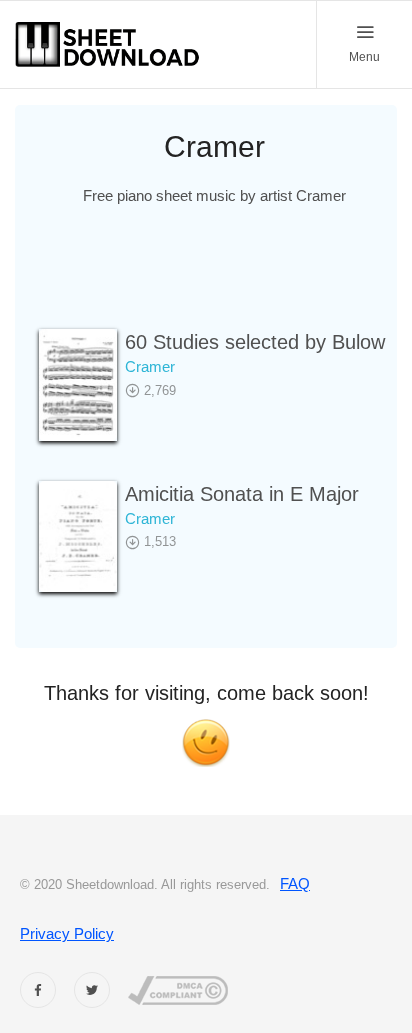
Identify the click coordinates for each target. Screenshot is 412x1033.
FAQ (295, 883)
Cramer (150, 366)
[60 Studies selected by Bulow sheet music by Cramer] (78, 384)
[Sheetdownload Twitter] (92, 990)
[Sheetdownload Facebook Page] (38, 990)
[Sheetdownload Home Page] (108, 44)
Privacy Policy (67, 933)
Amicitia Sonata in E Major (242, 494)
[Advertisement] (214, 280)
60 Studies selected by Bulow (255, 342)
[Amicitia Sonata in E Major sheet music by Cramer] (78, 536)
